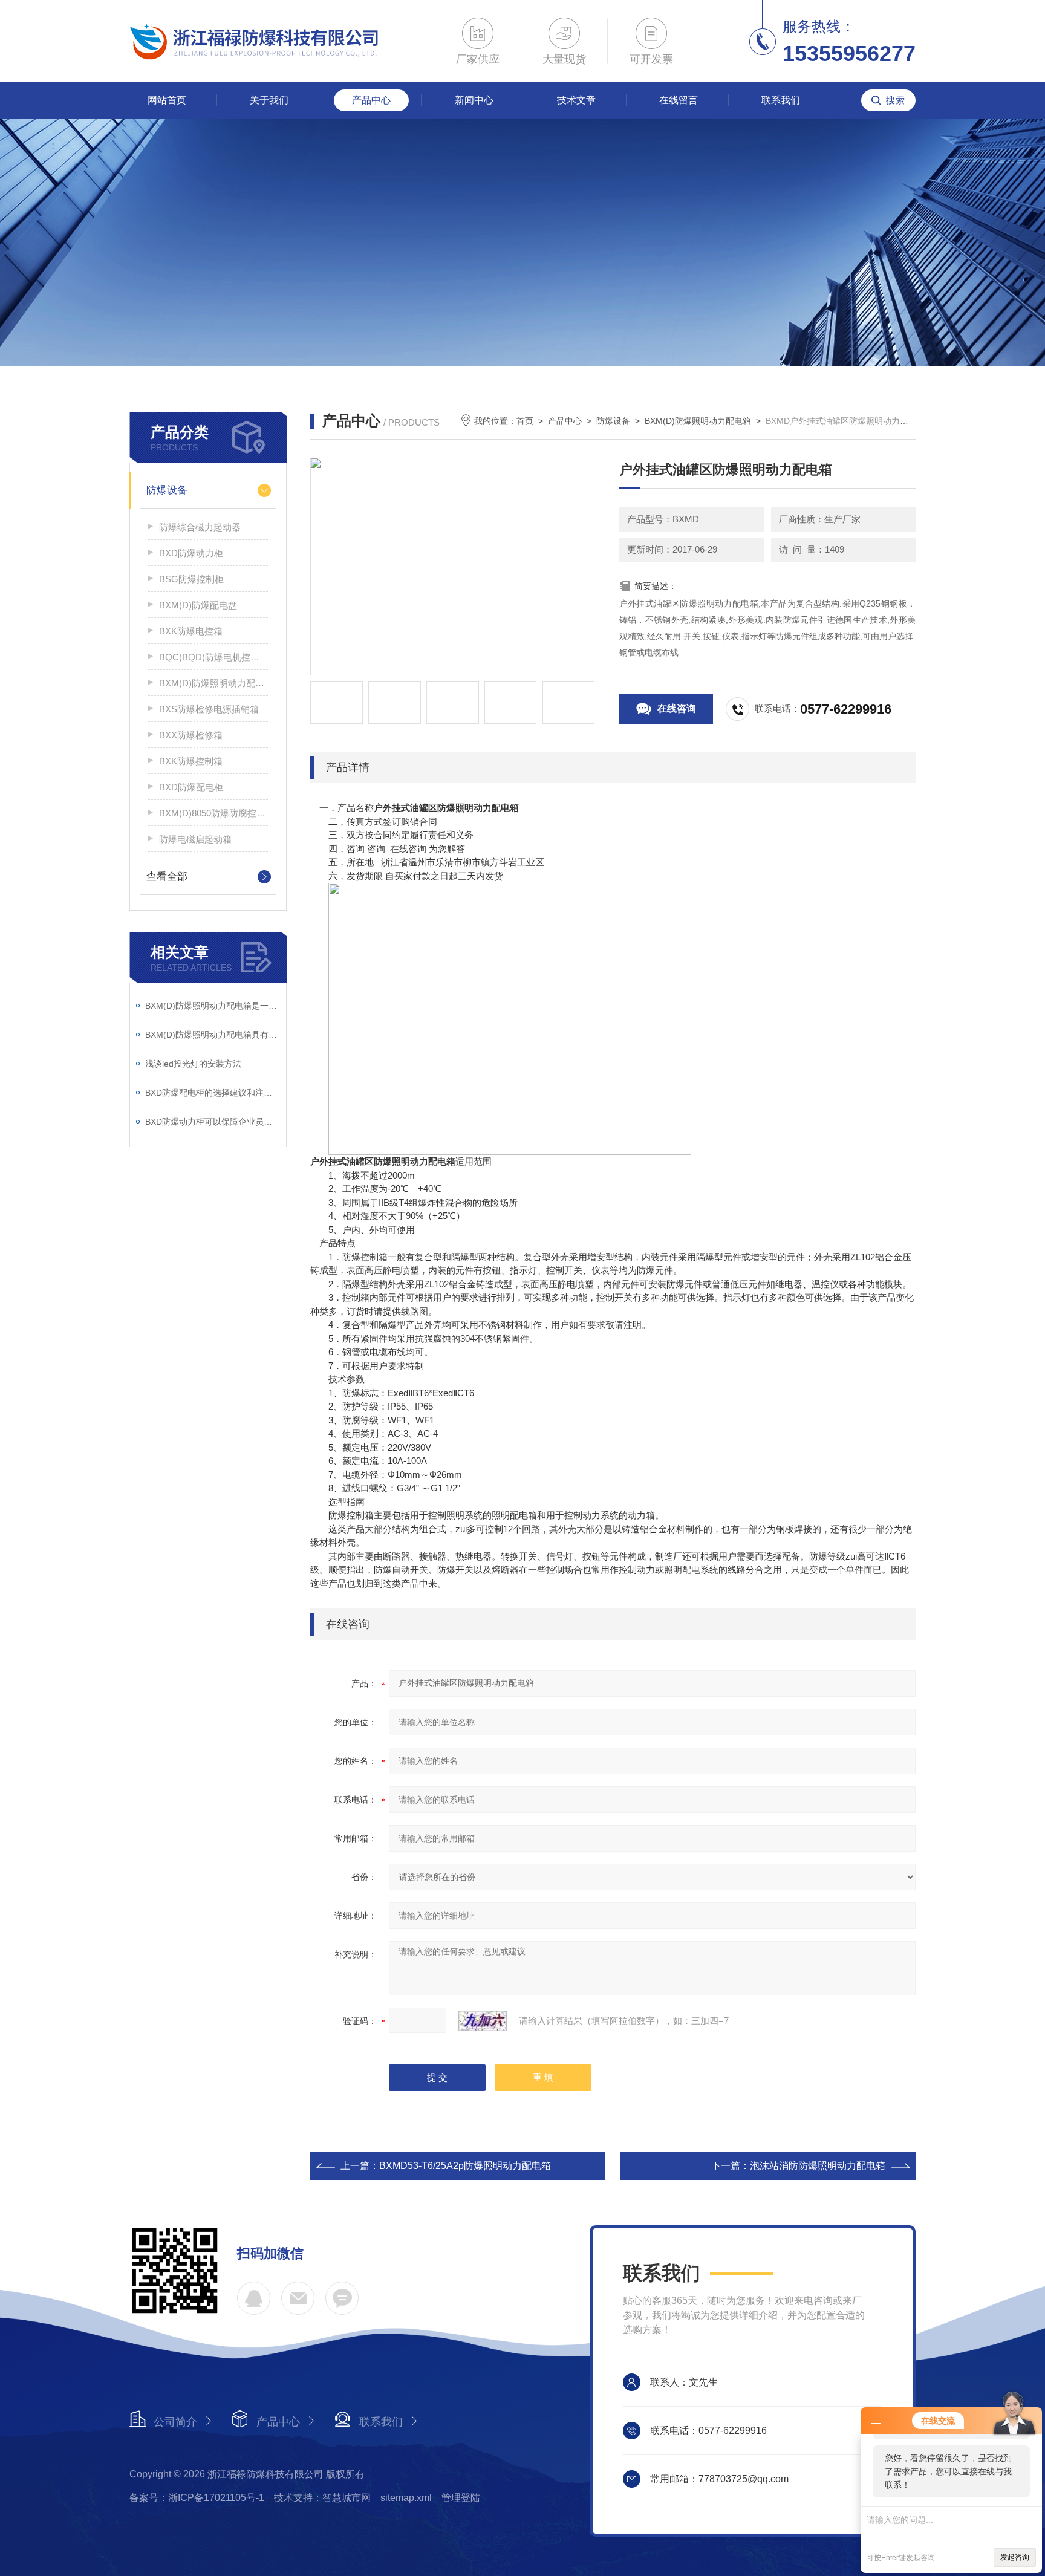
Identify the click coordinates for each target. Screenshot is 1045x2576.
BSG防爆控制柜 (191, 579)
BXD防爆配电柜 (191, 787)
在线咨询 (677, 708)
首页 (525, 421)
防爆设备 (167, 490)
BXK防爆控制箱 (191, 761)
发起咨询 (1015, 2557)
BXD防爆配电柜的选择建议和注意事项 (213, 1093)
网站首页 (167, 100)
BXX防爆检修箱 (191, 735)
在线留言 (679, 100)
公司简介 (175, 2422)
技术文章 (576, 100)
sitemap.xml (406, 2498)
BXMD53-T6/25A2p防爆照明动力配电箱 (465, 2166)
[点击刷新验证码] (483, 2021)
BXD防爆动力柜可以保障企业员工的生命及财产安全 (213, 1122)
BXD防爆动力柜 (191, 553)
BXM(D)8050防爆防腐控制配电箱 (213, 813)
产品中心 (371, 100)
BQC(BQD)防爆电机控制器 (213, 657)
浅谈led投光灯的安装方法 (193, 1064)
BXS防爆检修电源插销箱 (209, 709)
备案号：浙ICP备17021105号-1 (197, 2498)
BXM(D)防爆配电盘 (198, 605)
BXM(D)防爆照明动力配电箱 (213, 683)
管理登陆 (461, 2498)
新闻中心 (474, 100)
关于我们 (269, 100)
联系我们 (781, 100)
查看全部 (167, 877)
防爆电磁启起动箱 (195, 839)
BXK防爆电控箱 (191, 631)
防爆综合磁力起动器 (200, 527)
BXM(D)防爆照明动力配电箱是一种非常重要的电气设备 (213, 1006)
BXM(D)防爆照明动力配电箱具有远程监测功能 (213, 1035)
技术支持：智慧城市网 (322, 2498)
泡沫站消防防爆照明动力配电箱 (818, 2166)
